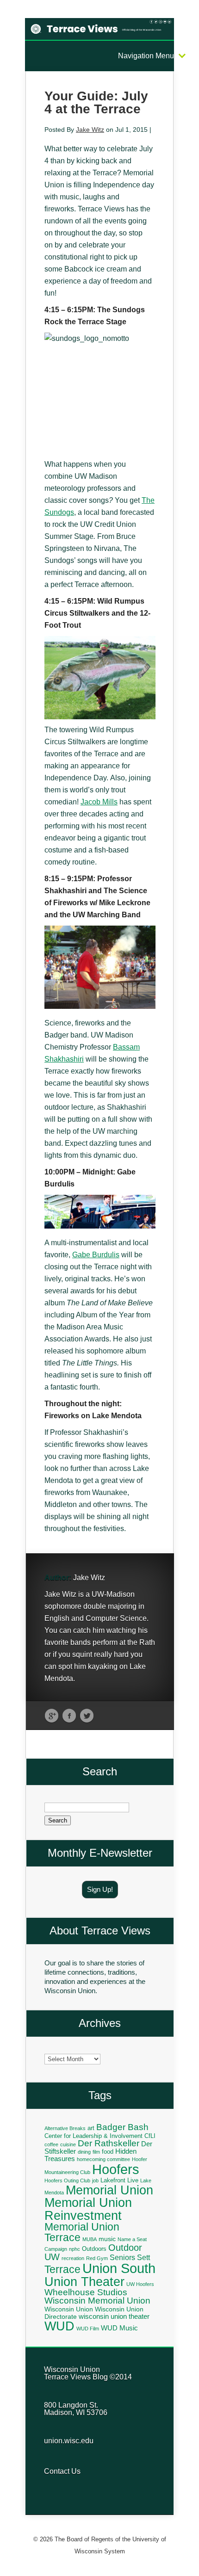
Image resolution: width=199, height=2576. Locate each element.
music (107, 2239)
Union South (119, 2268)
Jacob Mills (99, 802)
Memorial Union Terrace (82, 2232)
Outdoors (94, 2249)
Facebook (69, 1716)
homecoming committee (103, 2159)
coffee (51, 2144)
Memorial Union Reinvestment (88, 2209)
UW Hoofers (140, 2284)
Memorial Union (109, 2190)
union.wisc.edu (69, 2441)
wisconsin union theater (114, 2316)
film (96, 2152)
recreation (73, 2258)
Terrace (62, 2269)
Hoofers (116, 2169)
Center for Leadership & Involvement (93, 2136)
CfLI (150, 2136)
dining (84, 2152)
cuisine (68, 2144)
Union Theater (84, 2282)
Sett (143, 2257)
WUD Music (119, 2328)
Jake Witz (90, 130)
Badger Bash (122, 2127)
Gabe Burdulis (96, 1255)
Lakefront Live (119, 2181)
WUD (59, 2326)
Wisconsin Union (69, 2309)
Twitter (87, 1716)
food (108, 2152)
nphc (75, 2249)
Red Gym (97, 2258)
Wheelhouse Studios (86, 2292)
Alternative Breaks (65, 2128)
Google (52, 1716)
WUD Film (88, 2329)
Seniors (122, 2257)
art (91, 2128)
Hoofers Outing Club (67, 2181)
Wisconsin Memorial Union (97, 2301)
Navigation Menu (146, 56)
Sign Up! (100, 1889)
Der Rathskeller (109, 2143)
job (95, 2181)
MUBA (90, 2239)
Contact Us (62, 2471)
